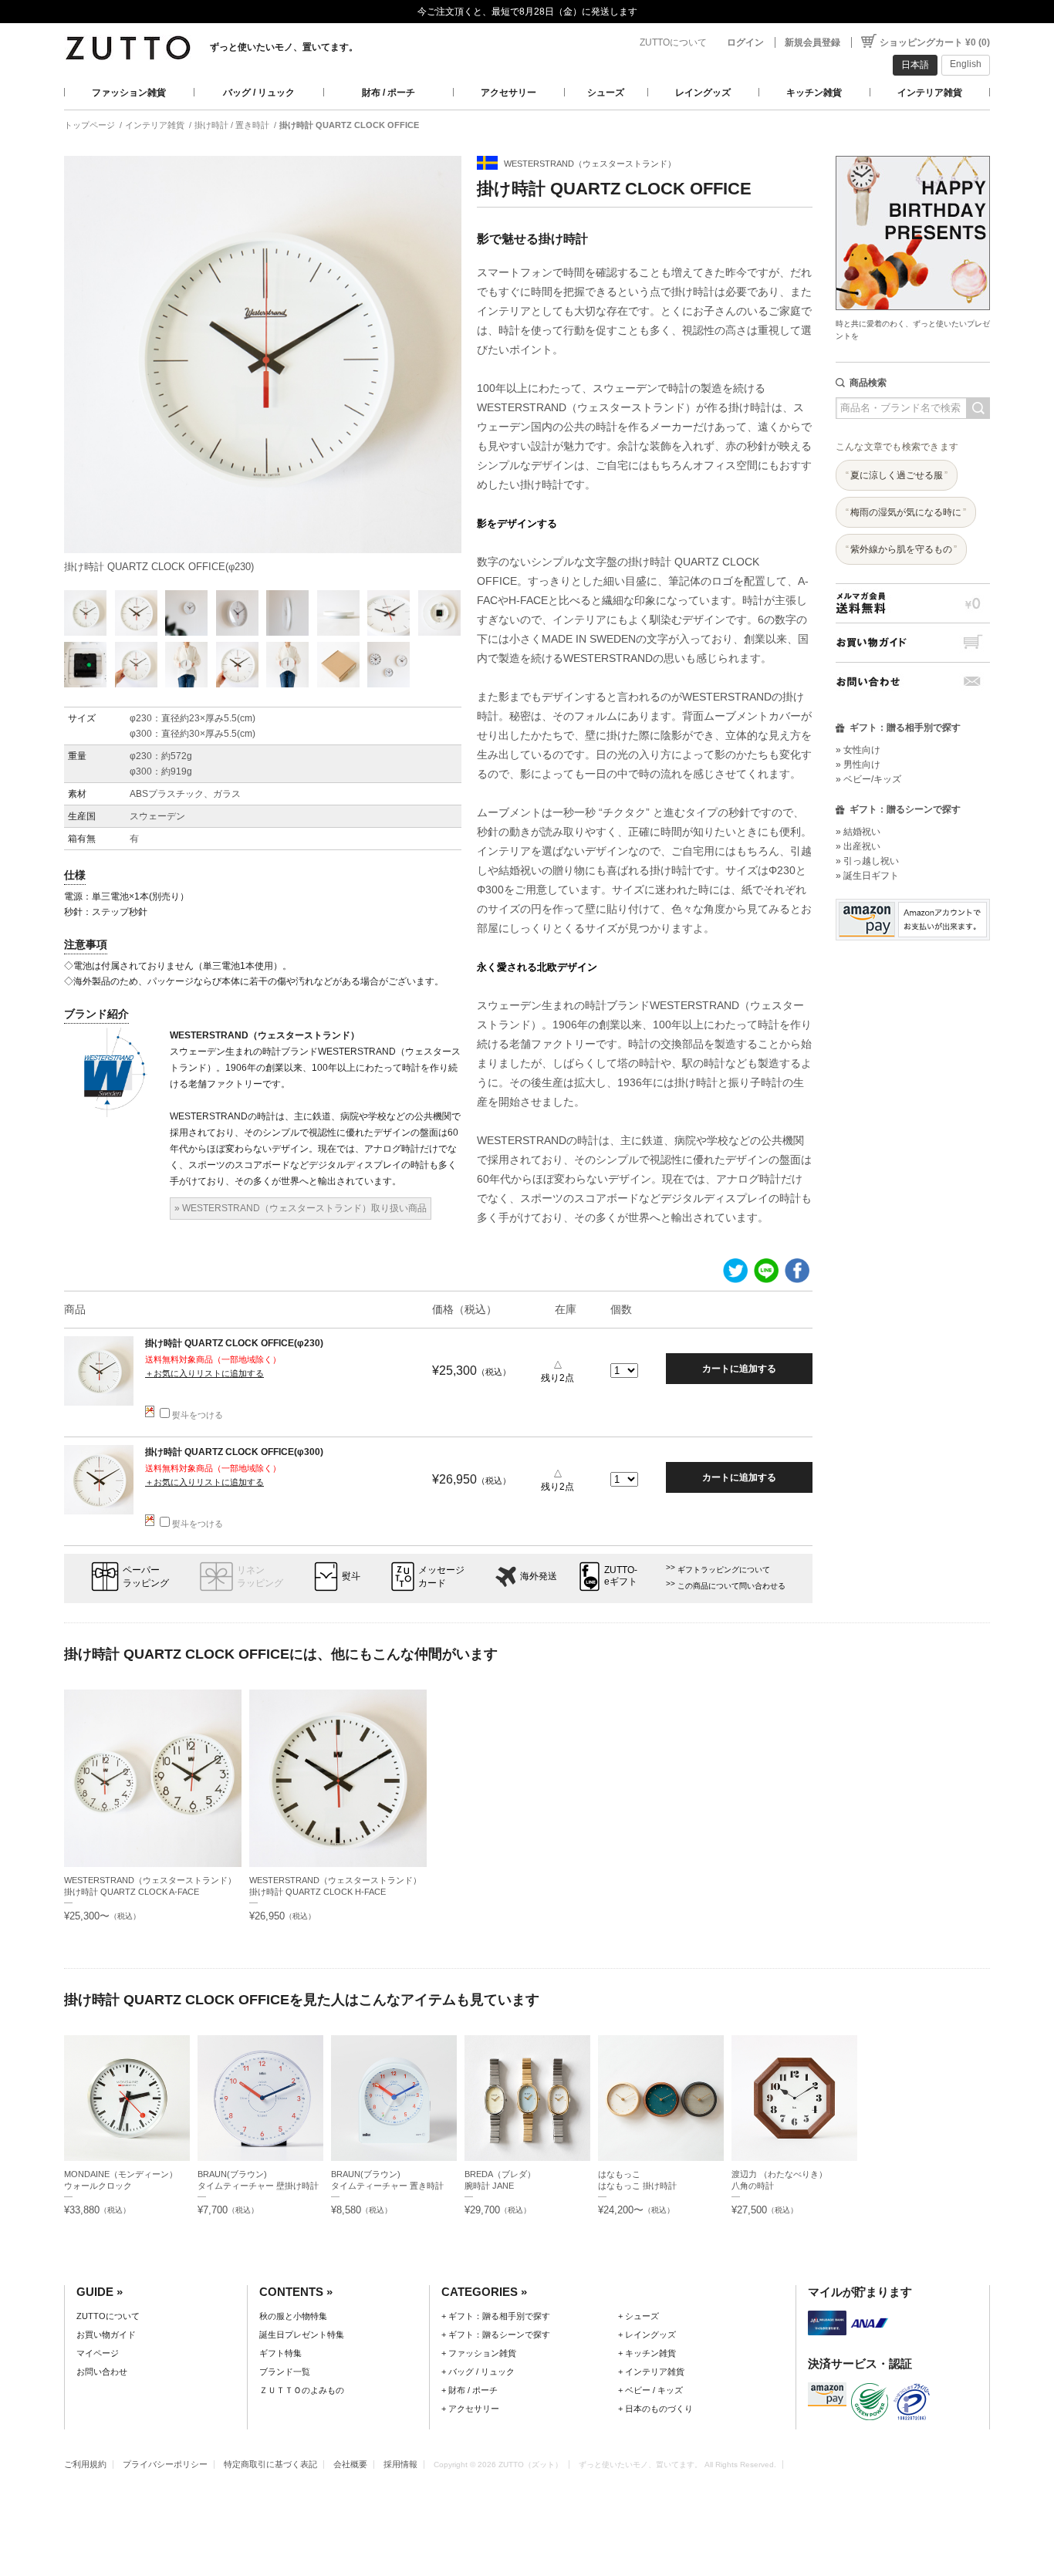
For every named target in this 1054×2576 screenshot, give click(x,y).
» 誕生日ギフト (867, 876)
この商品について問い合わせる (731, 1586)
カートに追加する (739, 1369)
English (966, 64)
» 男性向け (858, 765)
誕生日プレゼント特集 (302, 2335)
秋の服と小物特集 (293, 2316)
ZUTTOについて (673, 42)
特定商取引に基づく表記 (270, 2464)
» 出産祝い (858, 846)
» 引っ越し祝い (867, 861)
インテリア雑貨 (930, 93)
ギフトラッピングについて (724, 1570)
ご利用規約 (85, 2464)
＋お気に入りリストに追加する (204, 1373)
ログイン (745, 42)
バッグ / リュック (259, 93)
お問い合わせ (913, 682)
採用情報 (400, 2464)
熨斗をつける (198, 1415)
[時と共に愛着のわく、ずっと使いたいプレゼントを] (913, 152)
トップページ (90, 125)
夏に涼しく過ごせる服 (897, 475)
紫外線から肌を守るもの (901, 549)
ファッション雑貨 (129, 93)
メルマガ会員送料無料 (913, 603)
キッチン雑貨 (814, 93)
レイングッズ (703, 93)
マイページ (98, 2353)
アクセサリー (508, 93)
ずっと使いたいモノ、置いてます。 (284, 47)
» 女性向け (858, 750)
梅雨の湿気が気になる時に (906, 512)
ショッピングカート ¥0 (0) (935, 42)
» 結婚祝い (858, 832)
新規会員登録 (812, 42)
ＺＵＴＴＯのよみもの (302, 2390)
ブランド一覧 (285, 2372)
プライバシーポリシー (165, 2464)
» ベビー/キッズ (868, 779)
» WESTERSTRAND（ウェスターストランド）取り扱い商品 (301, 1208)
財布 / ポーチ (388, 93)
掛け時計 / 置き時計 (232, 125)
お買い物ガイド (913, 642)
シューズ (606, 93)
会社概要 (350, 2464)
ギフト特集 (280, 2353)
